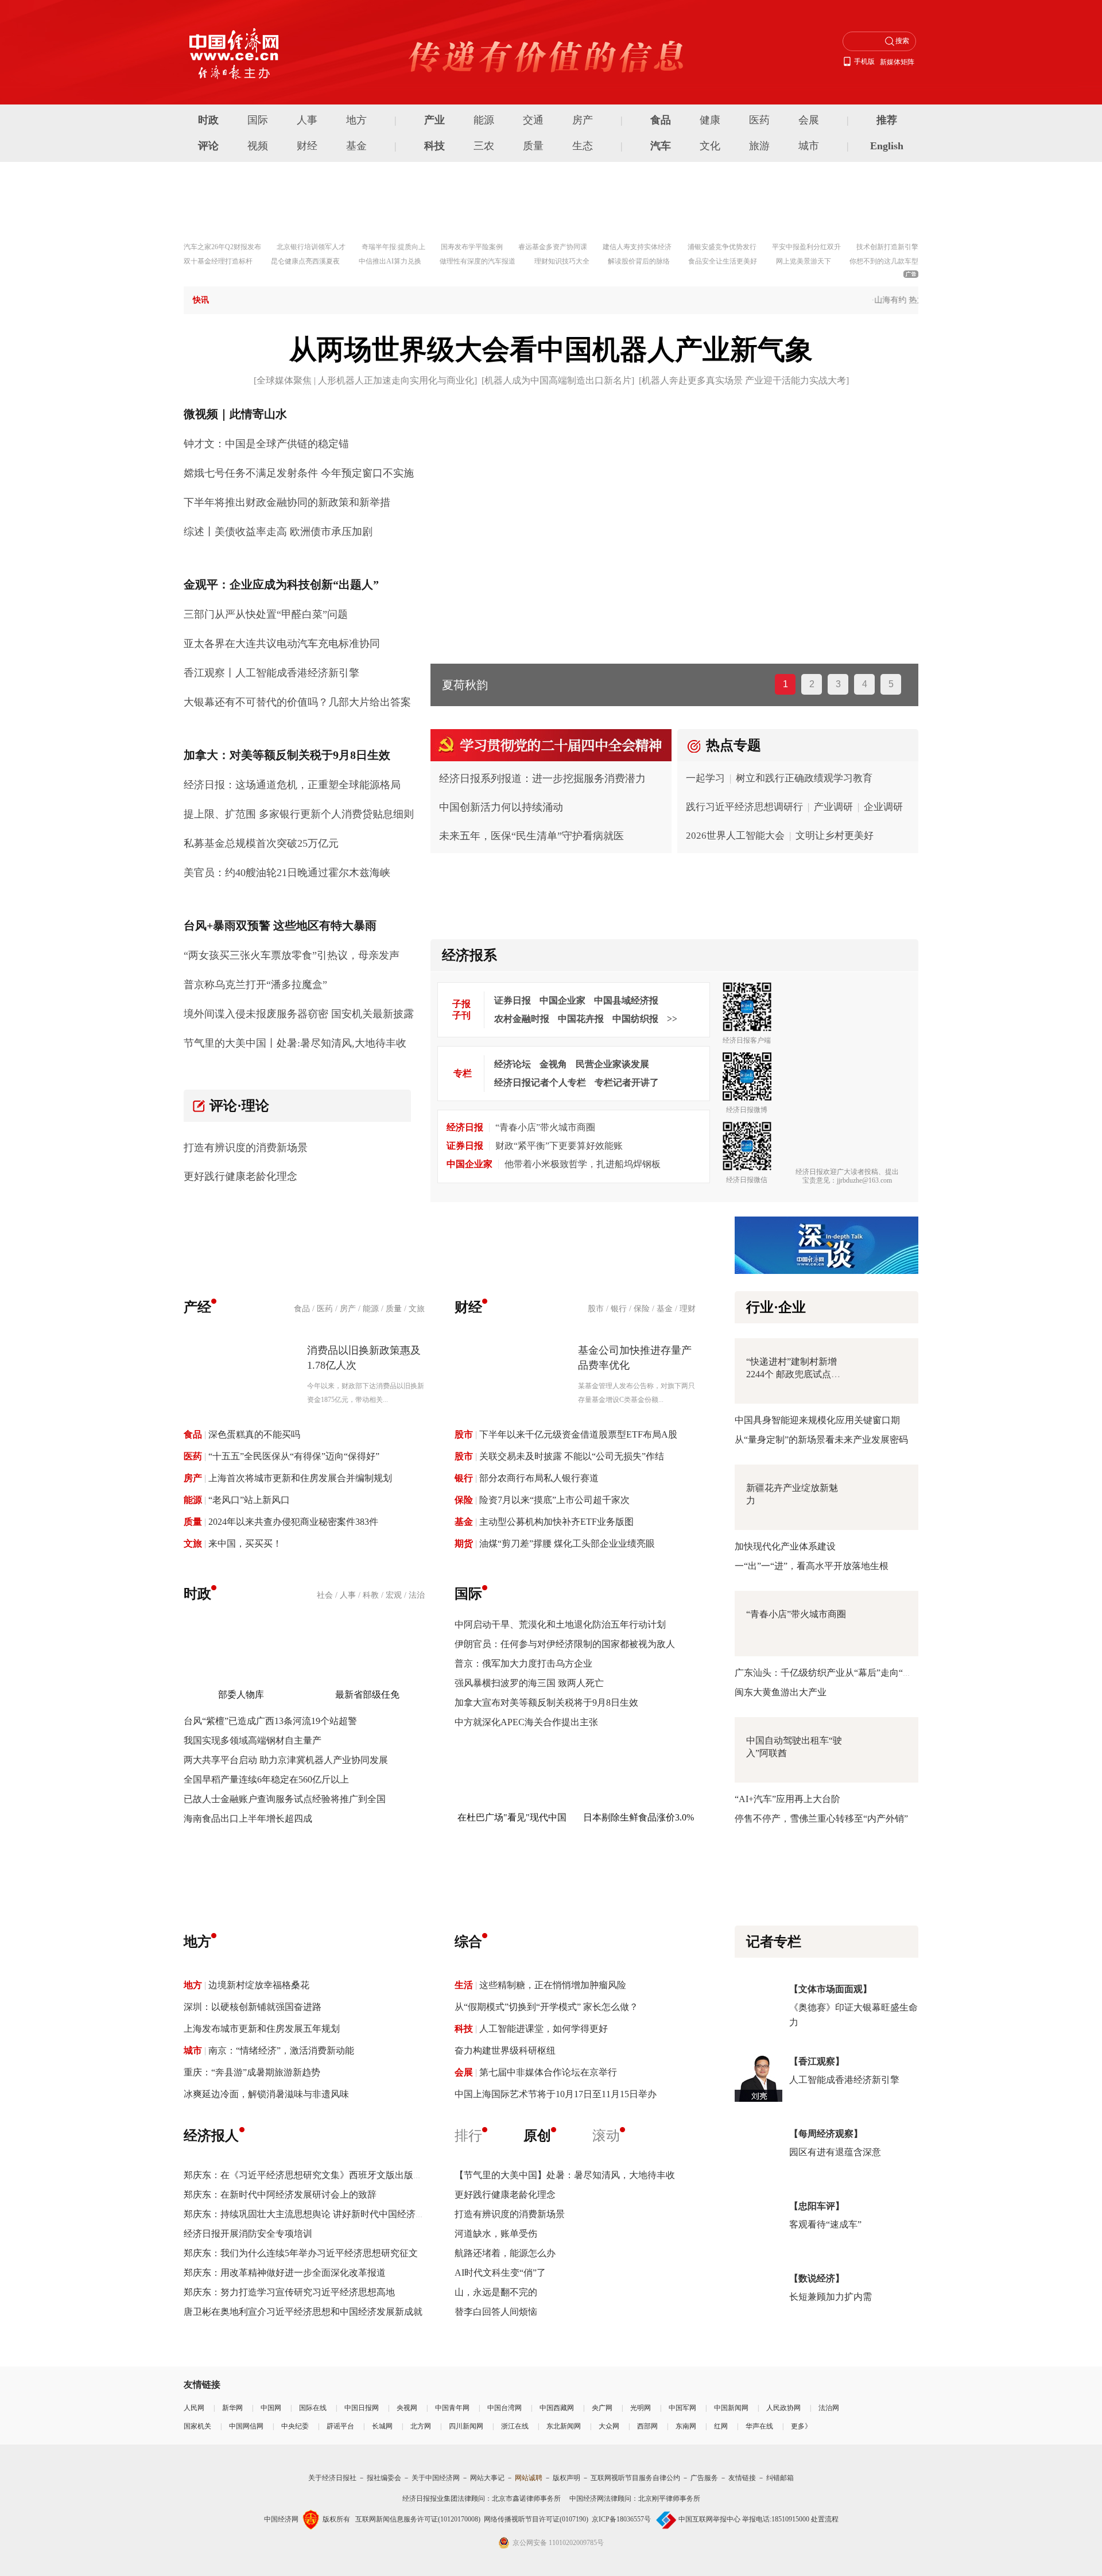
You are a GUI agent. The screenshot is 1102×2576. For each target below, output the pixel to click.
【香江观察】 (817, 2061)
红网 (721, 2426)
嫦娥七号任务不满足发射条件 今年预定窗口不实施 (299, 473)
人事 (307, 120)
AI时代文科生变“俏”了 (500, 2273)
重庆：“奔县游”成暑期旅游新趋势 (252, 2072)
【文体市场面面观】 (831, 1989)
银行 (619, 1309)
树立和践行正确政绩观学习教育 (804, 778)
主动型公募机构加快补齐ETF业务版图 (556, 1522)
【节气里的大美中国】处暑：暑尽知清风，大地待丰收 (565, 2175)
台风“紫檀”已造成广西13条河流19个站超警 (270, 1721)
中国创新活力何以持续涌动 (501, 807)
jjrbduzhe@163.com (864, 1180)
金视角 (553, 1064)
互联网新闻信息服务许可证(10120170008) (418, 2519)
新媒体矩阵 (897, 62)
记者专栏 (774, 1942)
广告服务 (704, 2478)
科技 (434, 146)
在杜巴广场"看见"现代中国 (512, 1817)
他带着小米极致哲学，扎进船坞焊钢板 (583, 1164)
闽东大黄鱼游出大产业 (781, 1692)
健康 (710, 120)
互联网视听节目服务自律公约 (635, 2478)
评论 (208, 146)
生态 (583, 146)
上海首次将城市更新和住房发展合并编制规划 (300, 1478)
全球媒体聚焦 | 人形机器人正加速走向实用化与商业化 (365, 380)
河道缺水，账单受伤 (496, 2234)
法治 (417, 1595)
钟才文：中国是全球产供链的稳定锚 (266, 444)
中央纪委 (295, 2426)
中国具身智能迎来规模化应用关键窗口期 (817, 1420)
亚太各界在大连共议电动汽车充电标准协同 (282, 644)
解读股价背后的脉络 (639, 261)
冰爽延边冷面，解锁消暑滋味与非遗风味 (266, 2094)
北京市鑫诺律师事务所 (526, 2498)
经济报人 (211, 2136)
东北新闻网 (564, 2426)
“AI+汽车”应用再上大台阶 (787, 1799)
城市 (809, 146)
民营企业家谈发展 (612, 1064)
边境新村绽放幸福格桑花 (259, 1985)
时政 (208, 120)
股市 (596, 1309)
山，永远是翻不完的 (496, 2292)
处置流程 (825, 2519)
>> (672, 1019)
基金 (356, 146)
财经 (307, 146)
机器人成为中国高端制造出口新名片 (558, 380)
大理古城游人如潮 (488, 685)
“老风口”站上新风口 (249, 1500)
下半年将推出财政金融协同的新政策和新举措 (287, 502)
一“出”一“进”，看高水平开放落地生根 (812, 1566)
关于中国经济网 (436, 2478)
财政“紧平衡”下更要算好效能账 (559, 1146)
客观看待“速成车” (825, 2224)
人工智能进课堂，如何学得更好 (544, 2029)
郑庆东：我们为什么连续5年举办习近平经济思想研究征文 (301, 2253)
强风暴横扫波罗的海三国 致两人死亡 (529, 1683)
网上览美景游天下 (804, 261)
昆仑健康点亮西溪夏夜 (305, 261)
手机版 (864, 61)
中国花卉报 (581, 1019)
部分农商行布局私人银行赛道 (539, 1478)
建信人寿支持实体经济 (637, 247)
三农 (484, 146)
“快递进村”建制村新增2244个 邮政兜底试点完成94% (793, 1374)
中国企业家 (562, 1000)
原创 (537, 2136)
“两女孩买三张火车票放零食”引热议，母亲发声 (292, 955)
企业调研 (883, 807)
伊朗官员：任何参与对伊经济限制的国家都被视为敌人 (565, 1644)
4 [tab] (865, 684)
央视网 (407, 2408)
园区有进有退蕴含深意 (835, 2152)
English (887, 146)
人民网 (194, 2408)
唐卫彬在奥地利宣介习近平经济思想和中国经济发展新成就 (303, 2312)
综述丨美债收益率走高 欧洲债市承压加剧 (278, 532)
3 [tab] (838, 684)
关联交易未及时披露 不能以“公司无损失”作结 (572, 1456)
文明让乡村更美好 (835, 836)
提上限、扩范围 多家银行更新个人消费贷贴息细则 (299, 814)
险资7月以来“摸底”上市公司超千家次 (554, 1500)
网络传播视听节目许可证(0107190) (536, 2519)
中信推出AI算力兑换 (390, 261)
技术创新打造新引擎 (887, 247)
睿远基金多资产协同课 (553, 247)
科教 (371, 1595)
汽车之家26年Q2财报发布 (222, 247)
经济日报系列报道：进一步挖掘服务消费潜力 (542, 778)
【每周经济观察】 (826, 2134)
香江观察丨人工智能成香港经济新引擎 (271, 673)
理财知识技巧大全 (562, 261)
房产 (583, 120)
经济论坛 (513, 1064)
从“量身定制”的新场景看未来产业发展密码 (821, 1440)
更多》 (801, 2426)
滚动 (606, 2136)
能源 (484, 120)
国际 (258, 120)
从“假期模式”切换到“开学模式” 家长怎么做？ (546, 2007)
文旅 (417, 1309)
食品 (661, 120)
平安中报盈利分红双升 (806, 247)
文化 (710, 146)
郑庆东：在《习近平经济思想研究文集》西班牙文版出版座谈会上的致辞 (331, 2175)
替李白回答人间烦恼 (496, 2312)
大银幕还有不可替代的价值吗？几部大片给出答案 (297, 702)
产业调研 (833, 807)
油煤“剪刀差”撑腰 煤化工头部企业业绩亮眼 (567, 1543)
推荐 (887, 120)
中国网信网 (246, 2426)
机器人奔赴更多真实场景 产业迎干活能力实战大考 (744, 380)
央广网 (602, 2408)
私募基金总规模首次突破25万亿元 (261, 843)
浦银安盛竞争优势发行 (722, 247)
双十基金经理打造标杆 (218, 261)
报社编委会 (384, 2478)
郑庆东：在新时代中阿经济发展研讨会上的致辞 (280, 2195)
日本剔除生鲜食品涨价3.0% (639, 1817)
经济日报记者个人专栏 (540, 1082)
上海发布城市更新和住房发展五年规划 (262, 2029)
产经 (197, 1307)
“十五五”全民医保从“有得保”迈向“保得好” (294, 1456)
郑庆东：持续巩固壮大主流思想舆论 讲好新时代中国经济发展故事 (318, 2214)
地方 (356, 120)
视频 (258, 146)
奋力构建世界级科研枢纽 (505, 2050)
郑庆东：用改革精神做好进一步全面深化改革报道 (285, 2273)
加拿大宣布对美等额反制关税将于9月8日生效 (546, 1703)
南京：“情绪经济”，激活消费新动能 (281, 2050)
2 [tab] (812, 684)
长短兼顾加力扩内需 (831, 2297)
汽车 (661, 146)
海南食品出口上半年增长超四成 (248, 1818)
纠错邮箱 (780, 2478)
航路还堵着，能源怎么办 (505, 2253)
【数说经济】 (817, 2278)
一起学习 (705, 778)
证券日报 (513, 1000)
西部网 (647, 2426)
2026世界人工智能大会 (735, 836)
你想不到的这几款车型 (884, 261)
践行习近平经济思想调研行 (744, 807)
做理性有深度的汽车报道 (478, 261)
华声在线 (759, 2426)
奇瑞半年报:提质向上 (393, 247)
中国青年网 (452, 2408)
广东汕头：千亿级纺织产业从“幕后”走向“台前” (830, 1673)
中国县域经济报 (626, 1000)
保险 (642, 1309)
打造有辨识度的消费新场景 (246, 1148)
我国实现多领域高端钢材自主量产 (253, 1740)
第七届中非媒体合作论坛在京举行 (548, 2072)
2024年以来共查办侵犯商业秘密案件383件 (293, 1522)
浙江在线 (515, 2426)
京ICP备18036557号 (621, 2519)
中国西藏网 (557, 2408)
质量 (533, 146)
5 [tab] (891, 684)
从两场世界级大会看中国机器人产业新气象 (551, 349)
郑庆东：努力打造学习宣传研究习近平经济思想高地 (289, 2292)
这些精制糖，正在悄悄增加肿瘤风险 (553, 1985)
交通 (533, 120)
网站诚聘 (529, 2478)
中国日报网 (362, 2408)
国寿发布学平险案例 (472, 247)
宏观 (394, 1595)
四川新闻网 (466, 2426)
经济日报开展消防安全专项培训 (248, 2234)
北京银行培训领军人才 (311, 247)
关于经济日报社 (332, 2478)
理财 (688, 1309)
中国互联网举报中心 (709, 2519)
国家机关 (197, 2426)
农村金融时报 (522, 1019)
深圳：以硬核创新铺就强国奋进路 (253, 2007)
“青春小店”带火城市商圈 (545, 1127)
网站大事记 (487, 2478)
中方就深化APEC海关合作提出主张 (526, 1722)
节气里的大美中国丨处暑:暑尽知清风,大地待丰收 (295, 1043)
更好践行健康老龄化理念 (240, 1176)
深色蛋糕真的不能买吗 (254, 1434)
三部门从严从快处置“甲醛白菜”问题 (266, 614)
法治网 (829, 2408)
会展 (809, 120)
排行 (468, 2136)
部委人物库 (241, 1694)
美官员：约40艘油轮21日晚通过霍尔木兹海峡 (287, 873)
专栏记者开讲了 (627, 1082)
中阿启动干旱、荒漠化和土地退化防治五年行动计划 (560, 1624)
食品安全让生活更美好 (723, 261)
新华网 (232, 2408)
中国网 (271, 2408)
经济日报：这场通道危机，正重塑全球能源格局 (292, 785)
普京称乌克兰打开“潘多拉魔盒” (255, 985)
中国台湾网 (505, 2408)
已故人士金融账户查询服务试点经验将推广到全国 (285, 1799)
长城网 (382, 2426)
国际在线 (313, 2408)
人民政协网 (783, 2408)
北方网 (421, 2426)
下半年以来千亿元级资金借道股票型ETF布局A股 (578, 1434)
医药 (759, 120)
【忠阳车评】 (817, 2206)
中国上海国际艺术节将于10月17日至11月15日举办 (556, 2094)
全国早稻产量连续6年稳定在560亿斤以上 (266, 1779)
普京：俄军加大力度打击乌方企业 (523, 1663)
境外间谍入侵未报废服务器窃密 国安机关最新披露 (299, 1014)
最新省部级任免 (367, 1694)
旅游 (759, 146)
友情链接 (742, 2478)
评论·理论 (239, 1106)
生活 (464, 1985)
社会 (325, 1595)
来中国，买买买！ (245, 1543)
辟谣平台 (340, 2426)
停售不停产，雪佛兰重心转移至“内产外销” (821, 1818)
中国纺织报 (635, 1019)
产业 (434, 120)
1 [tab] (785, 684)
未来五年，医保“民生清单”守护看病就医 (531, 836)
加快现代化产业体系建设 (785, 1546)
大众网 (609, 2426)
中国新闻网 (731, 2408)
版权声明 (566, 2478)
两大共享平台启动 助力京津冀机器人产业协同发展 (286, 1760)
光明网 (641, 2408)
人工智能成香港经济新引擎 (844, 2080)
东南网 (686, 2426)
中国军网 (682, 2408)
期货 (464, 1543)
